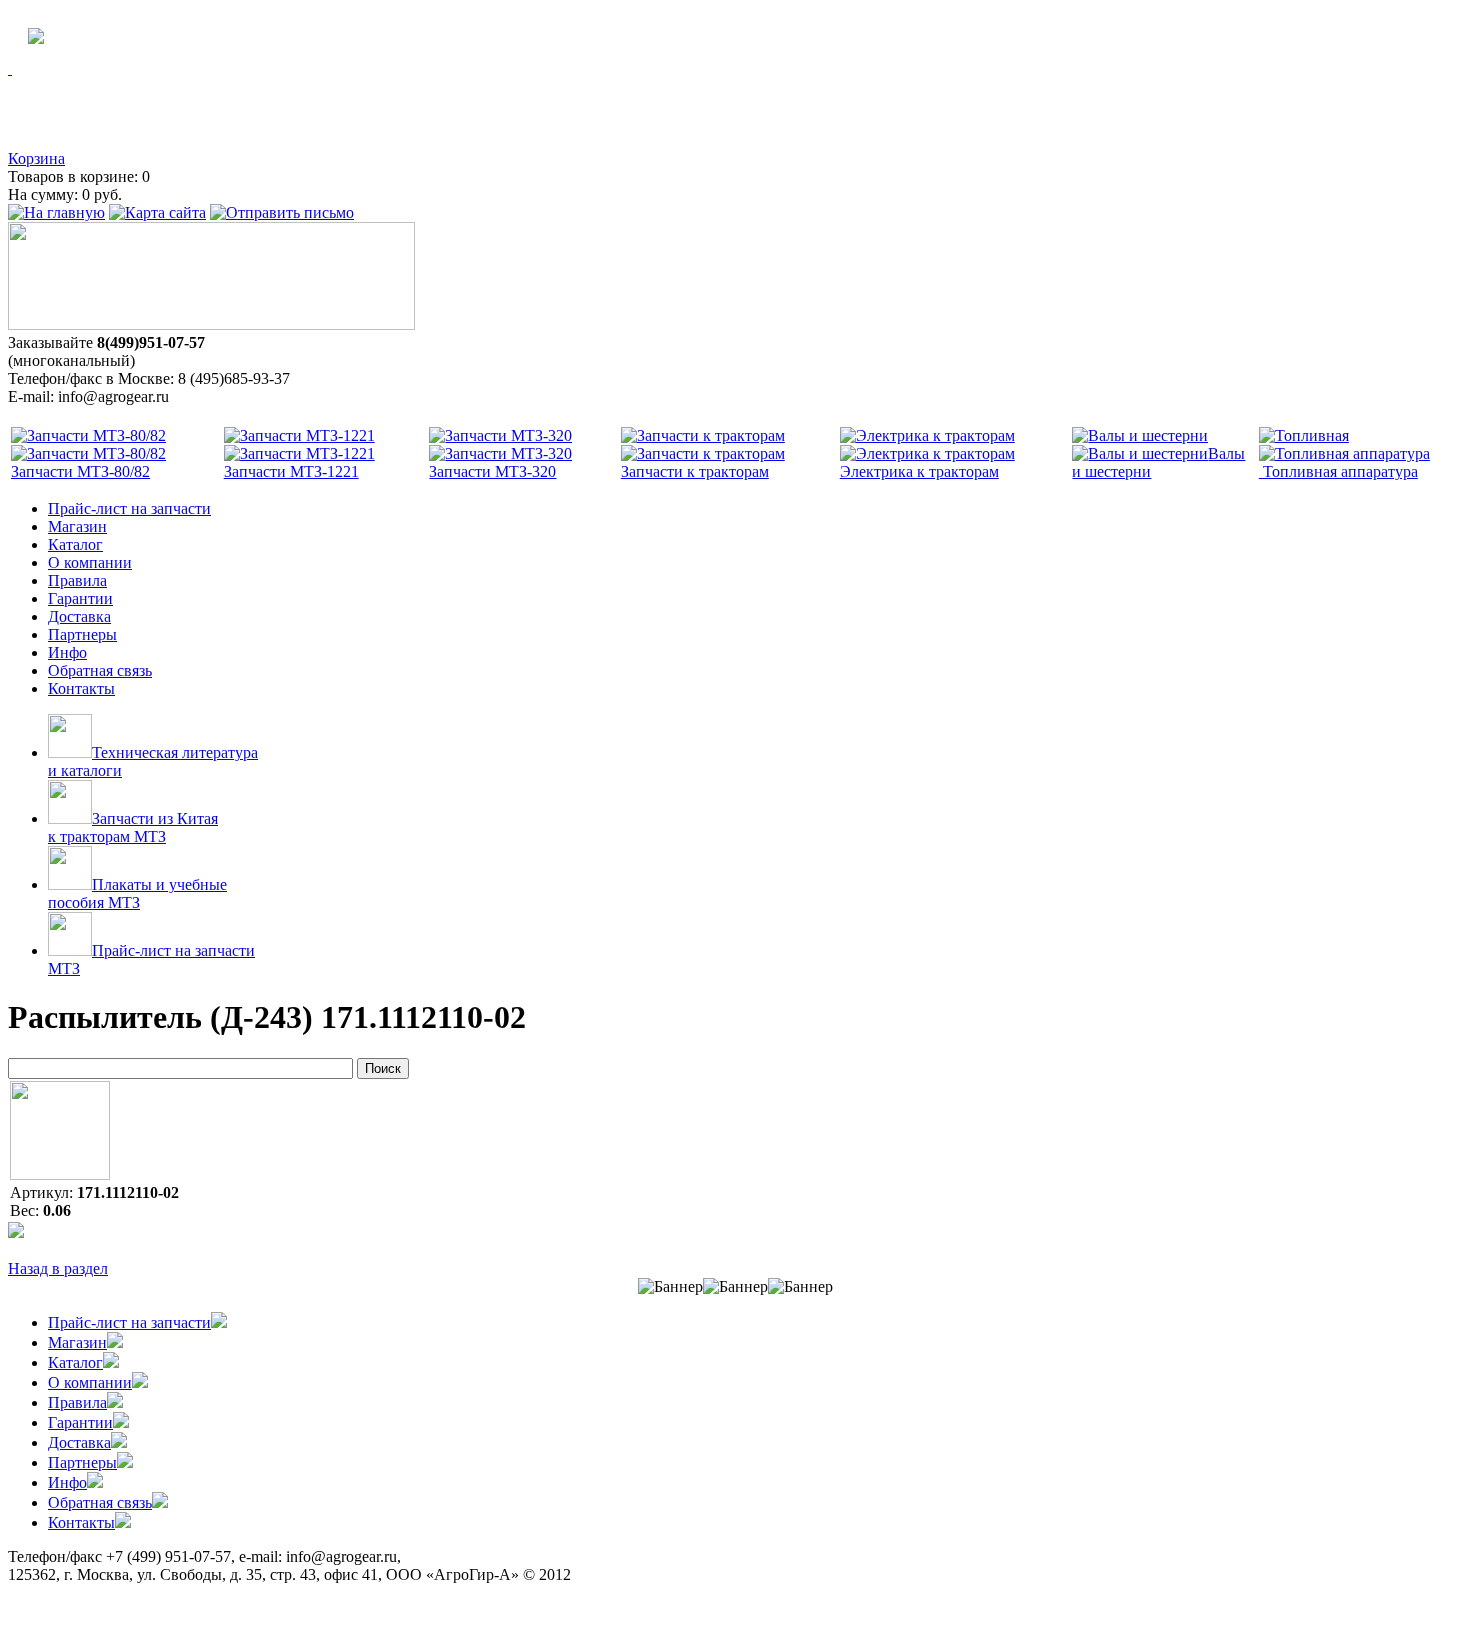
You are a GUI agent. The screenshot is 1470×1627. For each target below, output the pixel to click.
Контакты (81, 688)
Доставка (79, 616)
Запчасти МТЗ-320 (492, 471)
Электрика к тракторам (919, 471)
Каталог (75, 544)
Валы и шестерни (1158, 462)
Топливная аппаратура (1338, 471)
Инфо (67, 652)
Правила (77, 580)
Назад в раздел (58, 1268)
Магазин (77, 526)
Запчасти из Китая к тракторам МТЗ (133, 827)
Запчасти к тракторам (695, 471)
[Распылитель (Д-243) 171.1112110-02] (60, 1174)
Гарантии (80, 598)
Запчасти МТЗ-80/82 (80, 471)
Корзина (36, 158)
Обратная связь (100, 670)
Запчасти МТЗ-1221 (291, 471)
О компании (90, 562)
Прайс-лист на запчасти (129, 508)
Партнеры (82, 634)
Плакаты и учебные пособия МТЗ (137, 893)
